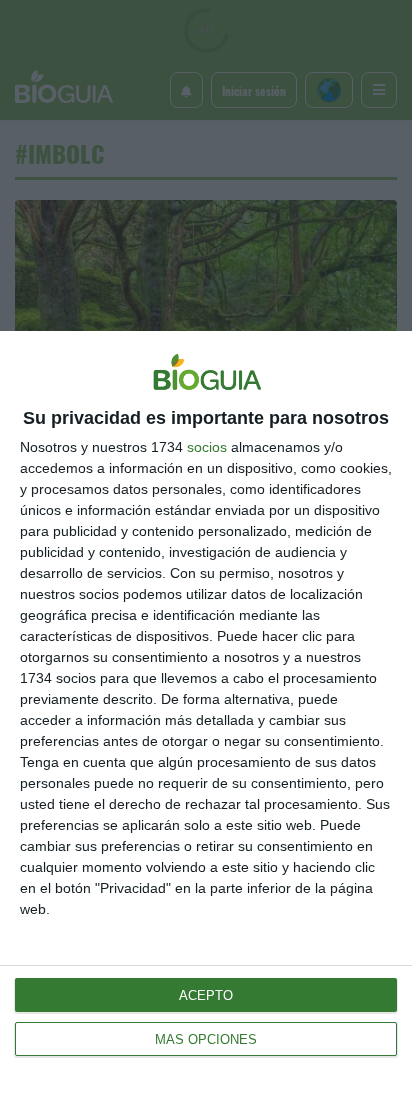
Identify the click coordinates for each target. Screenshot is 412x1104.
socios (207, 447)
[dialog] (206, 717)
